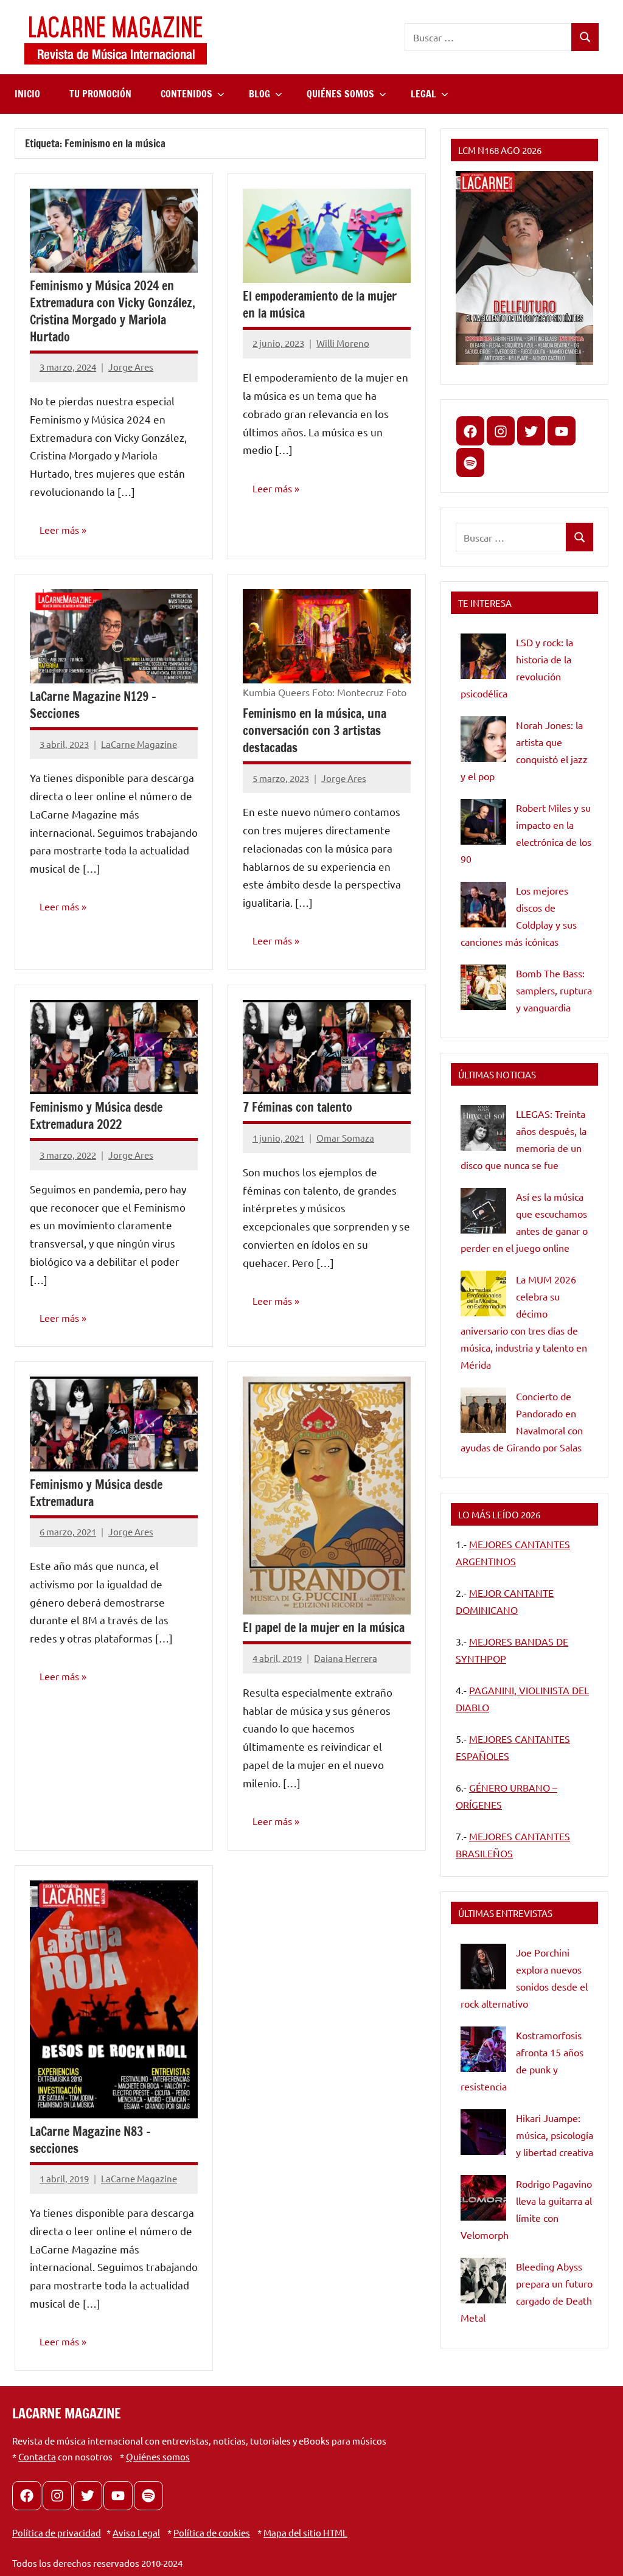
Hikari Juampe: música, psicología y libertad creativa (555, 2135)
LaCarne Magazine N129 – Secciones (93, 705)
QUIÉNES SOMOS (340, 94)
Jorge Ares (131, 367)
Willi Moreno (343, 343)
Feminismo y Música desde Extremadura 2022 (96, 1116)
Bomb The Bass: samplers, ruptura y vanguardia (554, 990)
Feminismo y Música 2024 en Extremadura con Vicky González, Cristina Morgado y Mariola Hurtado (113, 311)
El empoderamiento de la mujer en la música (320, 305)
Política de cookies (212, 2532)
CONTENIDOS (186, 94)
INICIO (27, 94)
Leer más (59, 529)
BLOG (259, 94)
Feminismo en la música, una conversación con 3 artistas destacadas (315, 731)
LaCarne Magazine (139, 744)
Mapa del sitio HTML (305, 2532)
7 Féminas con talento (298, 1107)
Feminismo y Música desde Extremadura (96, 1493)
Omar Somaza (345, 1138)
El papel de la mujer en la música (324, 1628)
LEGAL (423, 94)
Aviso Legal (136, 2532)
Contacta (37, 2456)
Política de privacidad (57, 2532)
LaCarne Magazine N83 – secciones (90, 2140)
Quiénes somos (158, 2456)
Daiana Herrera (346, 1658)
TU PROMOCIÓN (100, 94)
